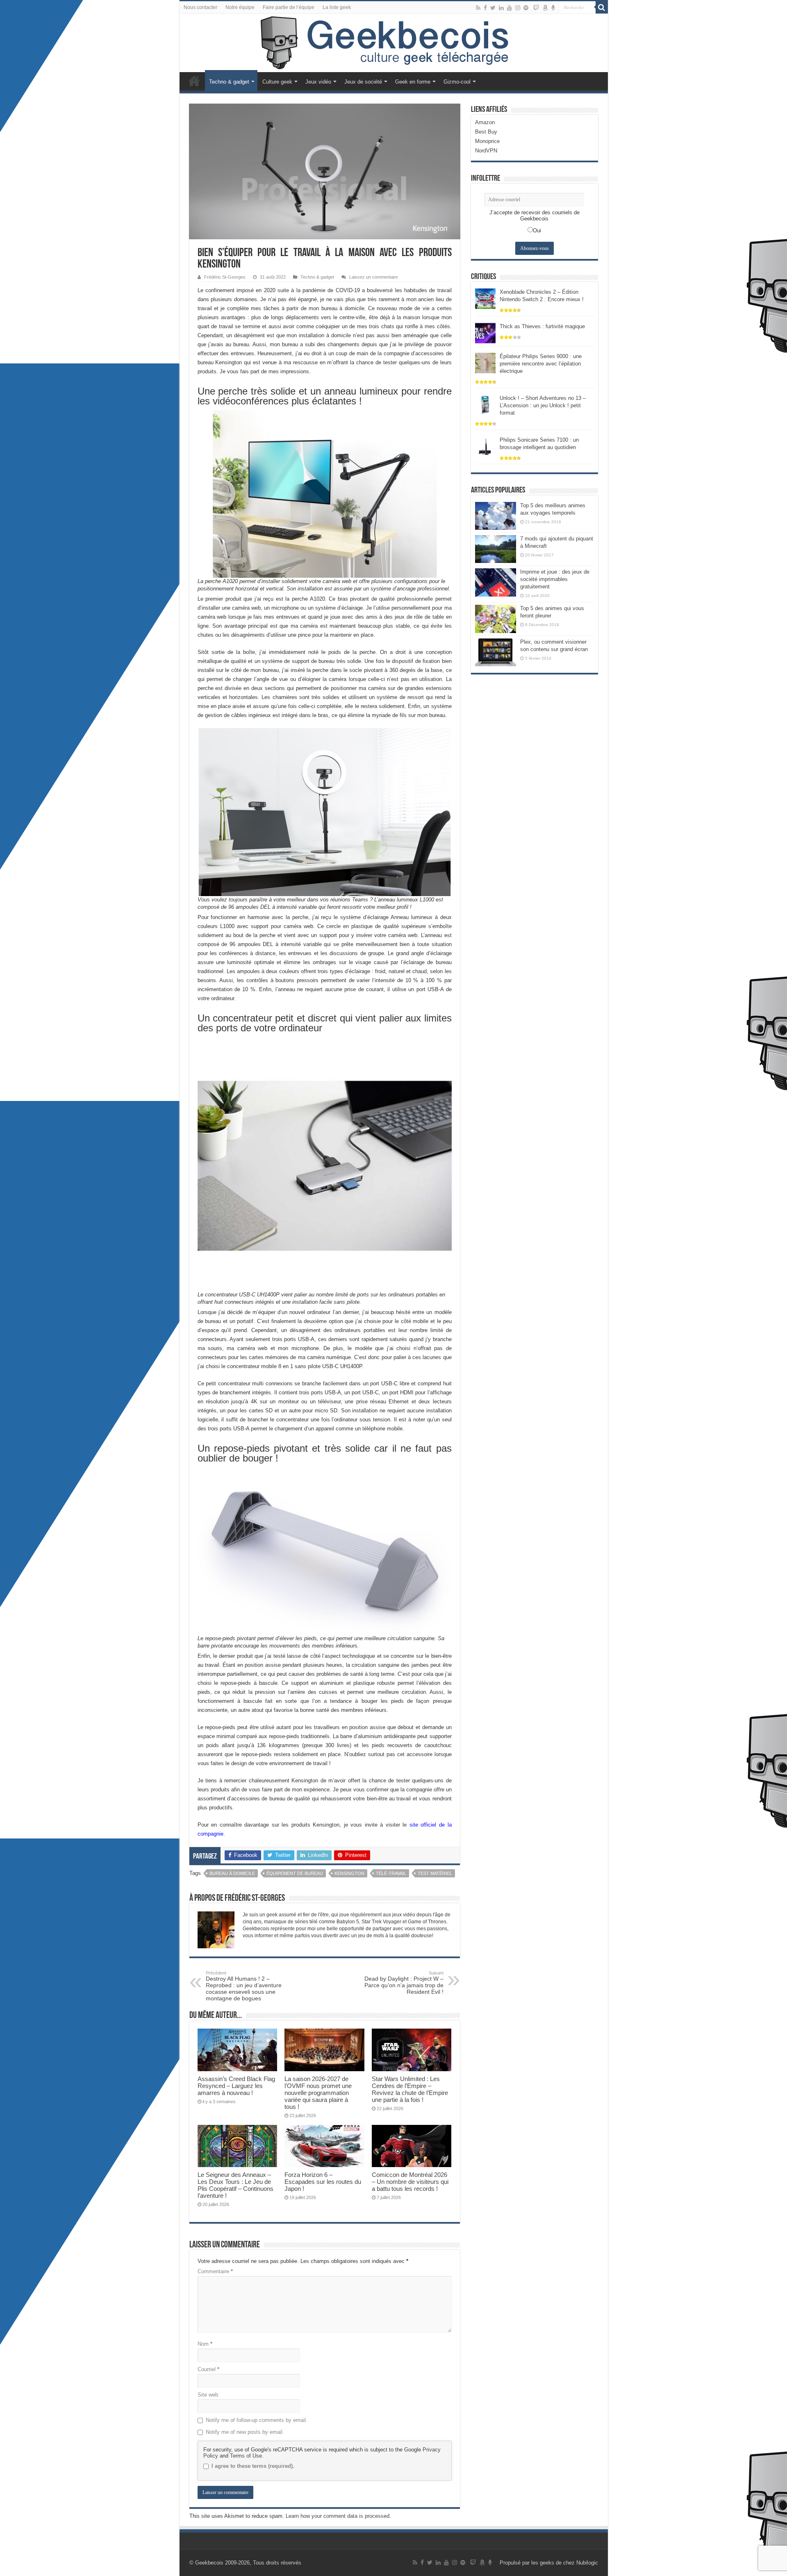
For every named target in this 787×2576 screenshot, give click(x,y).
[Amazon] (545, 8)
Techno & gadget (229, 82)
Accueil (194, 81)
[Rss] (478, 8)
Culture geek (277, 82)
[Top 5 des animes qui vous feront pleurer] (496, 619)
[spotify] (526, 8)
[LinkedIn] (501, 8)
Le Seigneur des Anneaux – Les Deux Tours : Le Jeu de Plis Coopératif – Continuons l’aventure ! (235, 2185)
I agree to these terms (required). (253, 2466)
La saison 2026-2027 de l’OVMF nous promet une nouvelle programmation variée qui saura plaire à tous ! (318, 2093)
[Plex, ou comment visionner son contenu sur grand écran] (496, 652)
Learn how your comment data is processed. (338, 2516)
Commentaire (215, 2271)
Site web (208, 2395)
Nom (205, 2344)
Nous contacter (200, 7)
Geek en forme (413, 82)
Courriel (208, 2369)
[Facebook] (485, 8)
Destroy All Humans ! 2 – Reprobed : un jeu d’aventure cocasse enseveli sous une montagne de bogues (244, 1986)
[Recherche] (602, 7)
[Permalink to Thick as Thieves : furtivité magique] (485, 332)
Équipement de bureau (295, 1873)
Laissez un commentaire (374, 277)
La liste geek (337, 7)
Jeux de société (363, 82)
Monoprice (487, 141)
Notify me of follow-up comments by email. (257, 2420)
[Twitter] (493, 8)
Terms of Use (246, 2456)
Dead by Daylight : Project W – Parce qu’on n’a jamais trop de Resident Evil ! (404, 1983)
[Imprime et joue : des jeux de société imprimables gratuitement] (496, 582)
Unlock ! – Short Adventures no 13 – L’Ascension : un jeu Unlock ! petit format (543, 405)
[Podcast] (553, 8)
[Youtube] (510, 8)
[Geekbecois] (394, 43)
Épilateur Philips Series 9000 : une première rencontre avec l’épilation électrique (541, 364)
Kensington (349, 1873)
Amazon (485, 122)
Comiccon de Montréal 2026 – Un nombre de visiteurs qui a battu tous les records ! (410, 2182)
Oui (537, 230)
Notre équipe (240, 7)
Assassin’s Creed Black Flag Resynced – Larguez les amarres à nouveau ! (236, 2086)
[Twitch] (536, 8)
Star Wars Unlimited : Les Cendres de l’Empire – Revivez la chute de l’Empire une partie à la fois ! (410, 2089)
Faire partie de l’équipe (289, 7)
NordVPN (486, 151)
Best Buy (486, 132)
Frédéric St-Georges (225, 277)
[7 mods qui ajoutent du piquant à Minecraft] (496, 549)
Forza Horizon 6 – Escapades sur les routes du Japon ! (323, 2182)
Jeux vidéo (318, 82)
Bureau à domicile (232, 1873)
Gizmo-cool (457, 82)
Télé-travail (391, 1873)
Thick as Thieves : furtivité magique (542, 326)
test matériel (435, 1873)
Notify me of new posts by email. (245, 2432)
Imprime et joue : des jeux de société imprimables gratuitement (555, 579)
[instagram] (518, 8)
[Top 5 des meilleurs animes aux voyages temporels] (496, 516)
